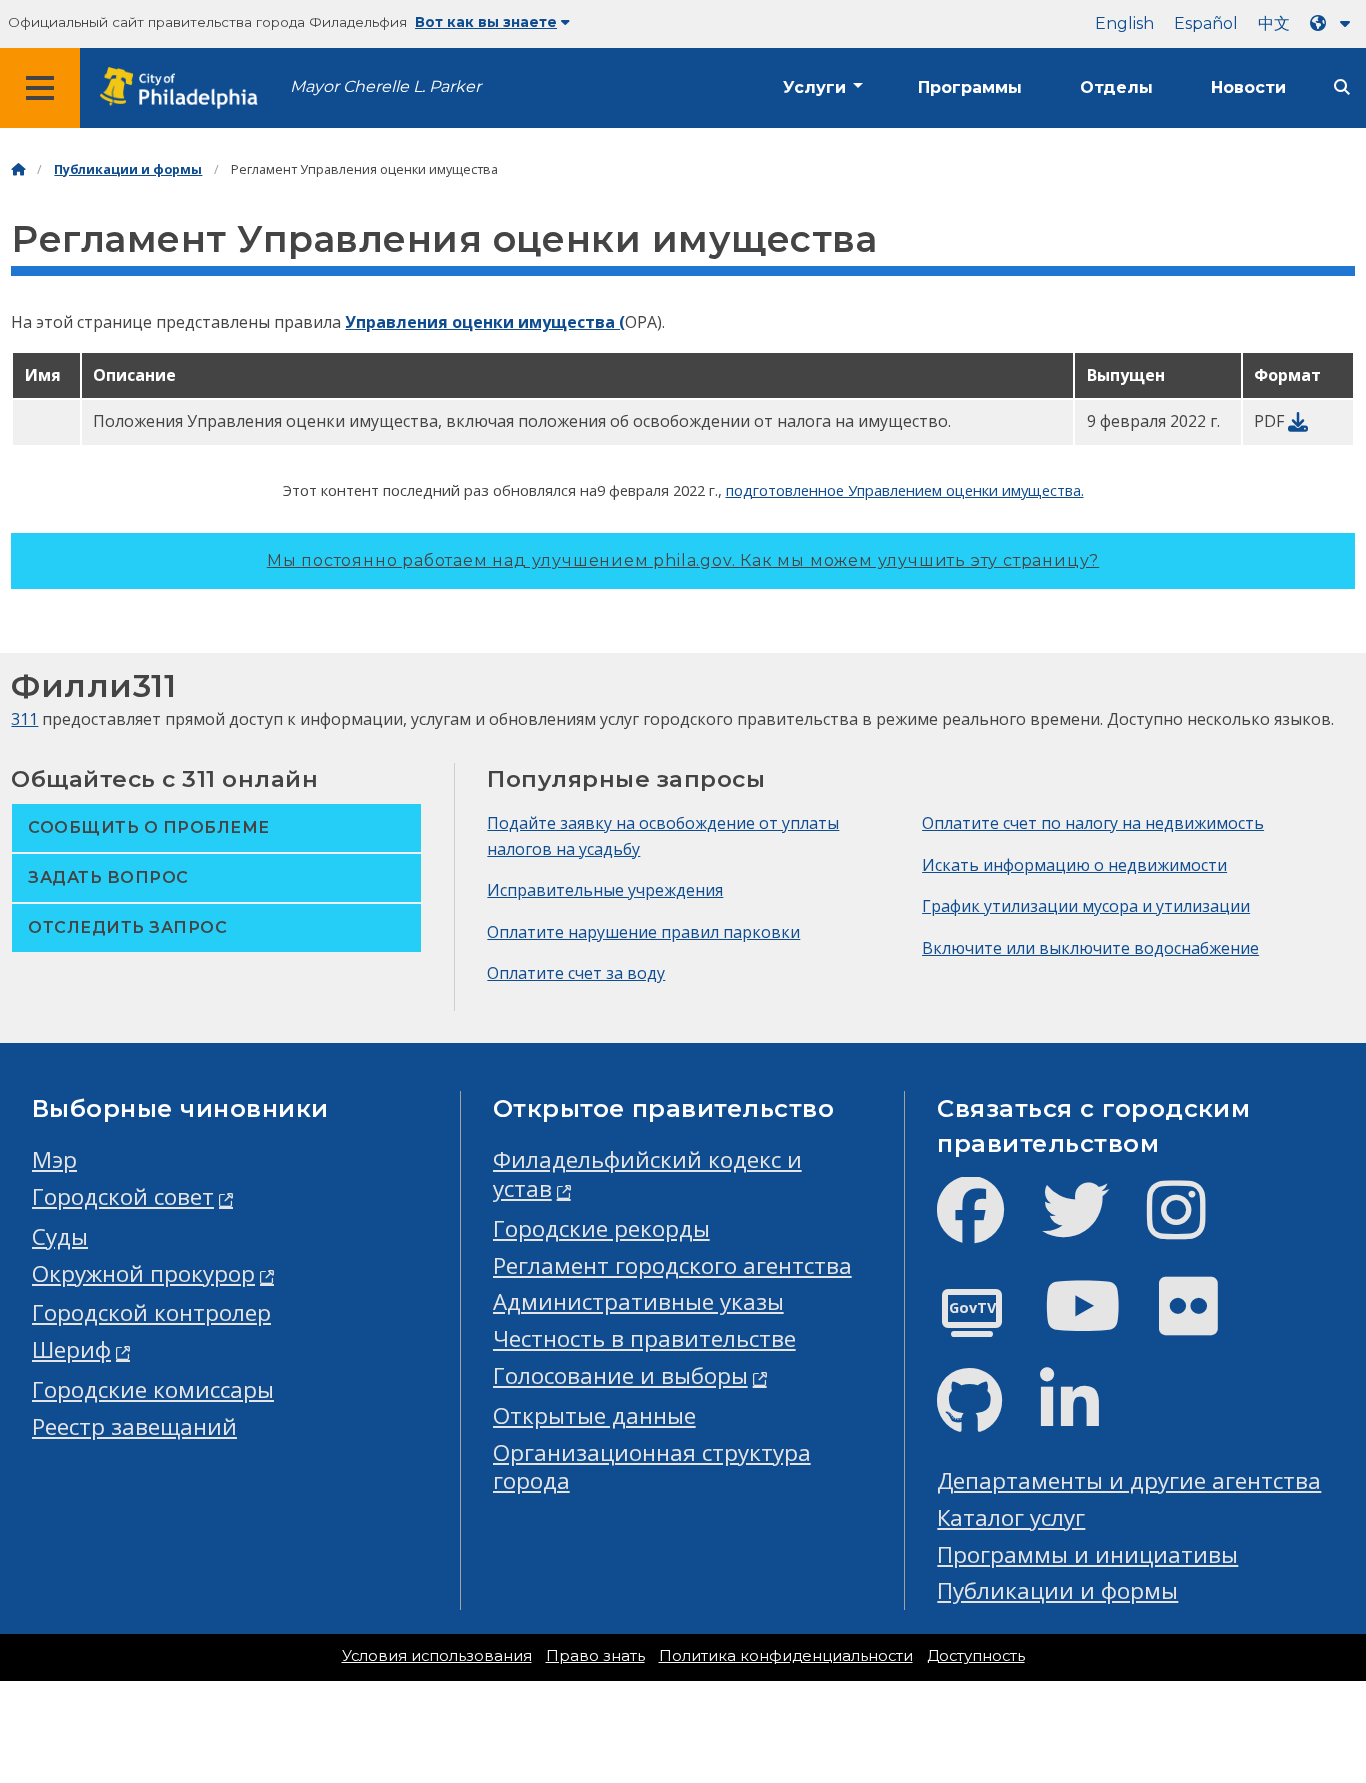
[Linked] (1085, 1417)
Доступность (976, 1656)
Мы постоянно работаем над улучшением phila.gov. (683, 560)
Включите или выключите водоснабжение (1090, 948)
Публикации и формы (128, 169)
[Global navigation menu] (40, 88)
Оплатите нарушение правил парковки (643, 932)
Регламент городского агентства (672, 1265)
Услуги (814, 87)
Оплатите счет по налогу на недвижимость (1093, 823)
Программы (970, 87)
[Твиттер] (1091, 1226)
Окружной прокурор (143, 1273)
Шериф (71, 1349)
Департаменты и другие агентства (1129, 1480)
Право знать (595, 1656)
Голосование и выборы (620, 1375)
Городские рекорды (601, 1228)
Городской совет (123, 1196)
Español (1206, 23)
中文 (1274, 23)
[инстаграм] (1192, 1226)
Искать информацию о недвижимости (1074, 865)
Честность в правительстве (644, 1338)
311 (24, 719)
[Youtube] (1099, 1322)
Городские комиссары (153, 1389)
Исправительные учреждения (605, 890)
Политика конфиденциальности (786, 1656)
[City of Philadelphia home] (185, 88)
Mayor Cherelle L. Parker (385, 86)
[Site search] (1342, 87)
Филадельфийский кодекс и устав (647, 1174)
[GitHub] (985, 1417)
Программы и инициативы (1087, 1554)
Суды (60, 1236)
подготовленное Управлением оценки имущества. (905, 490)
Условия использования (437, 1656)
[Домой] (18, 169)
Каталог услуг (1011, 1517)
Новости (1248, 87)
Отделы (1116, 87)
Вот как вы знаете (486, 22)
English (1124, 23)
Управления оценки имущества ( (485, 322)
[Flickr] (1204, 1322)
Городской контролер (151, 1312)
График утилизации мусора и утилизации (1086, 906)
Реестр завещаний (134, 1426)
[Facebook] (986, 1226)
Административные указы (638, 1301)
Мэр (54, 1159)
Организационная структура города (652, 1467)
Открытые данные (594, 1415)
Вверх (1314, 1682)
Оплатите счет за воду (576, 973)
